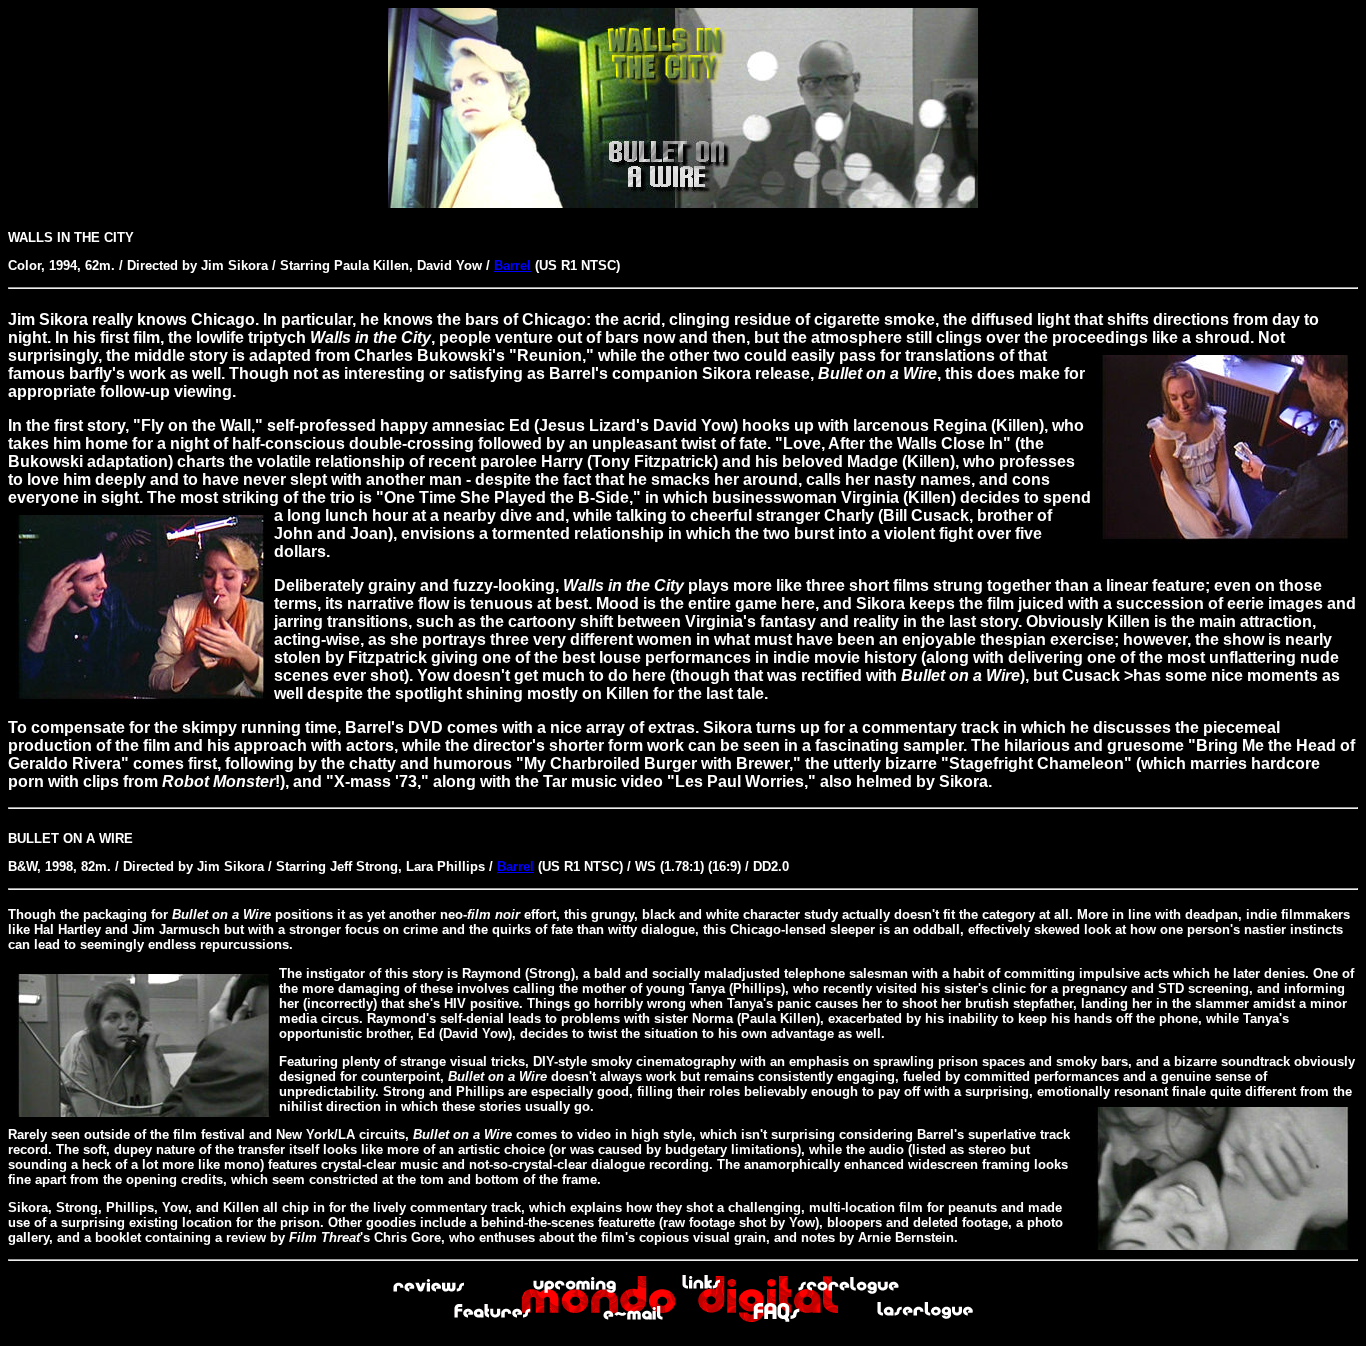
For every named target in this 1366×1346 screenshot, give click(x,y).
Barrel (512, 265)
